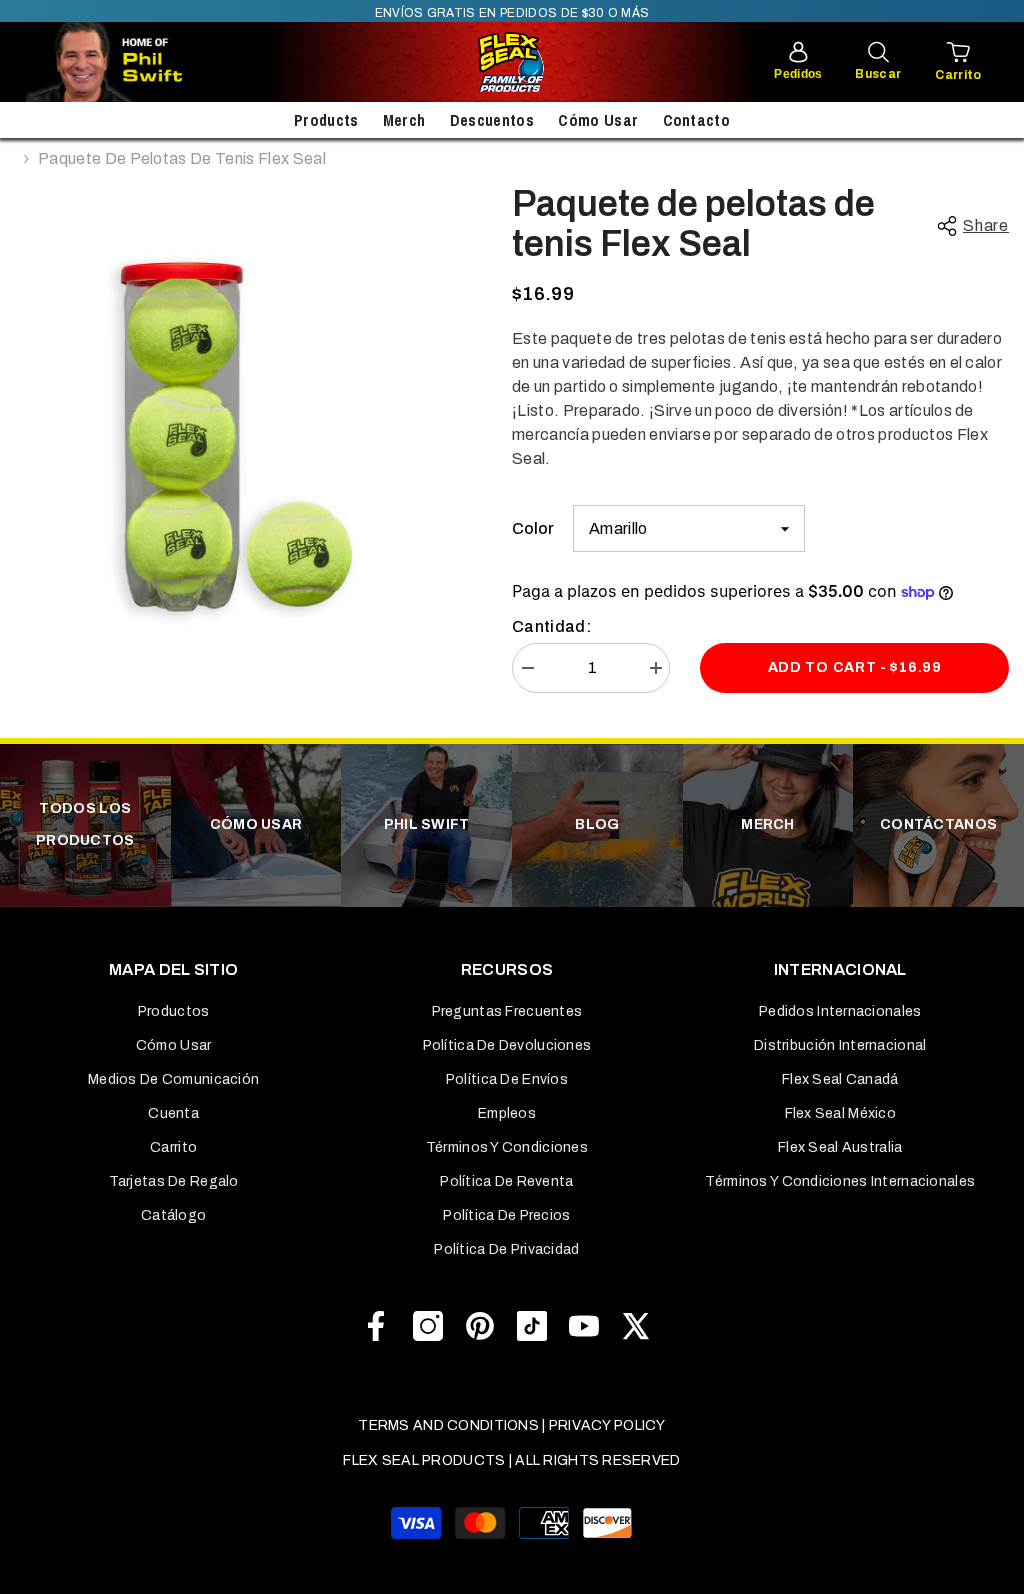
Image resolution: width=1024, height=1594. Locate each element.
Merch (404, 120)
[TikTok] (532, 1326)
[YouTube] (584, 1326)
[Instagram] (428, 1326)
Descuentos (492, 120)
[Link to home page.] (512, 62)
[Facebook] (376, 1326)
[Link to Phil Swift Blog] (166, 62)
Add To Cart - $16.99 (855, 667)
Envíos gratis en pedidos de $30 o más (512, 13)
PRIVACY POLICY (607, 1425)
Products (326, 120)
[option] (248, 417)
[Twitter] (636, 1326)
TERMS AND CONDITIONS (448, 1425)
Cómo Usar (598, 120)
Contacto (697, 120)
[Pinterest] (480, 1326)
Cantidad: (551, 626)
